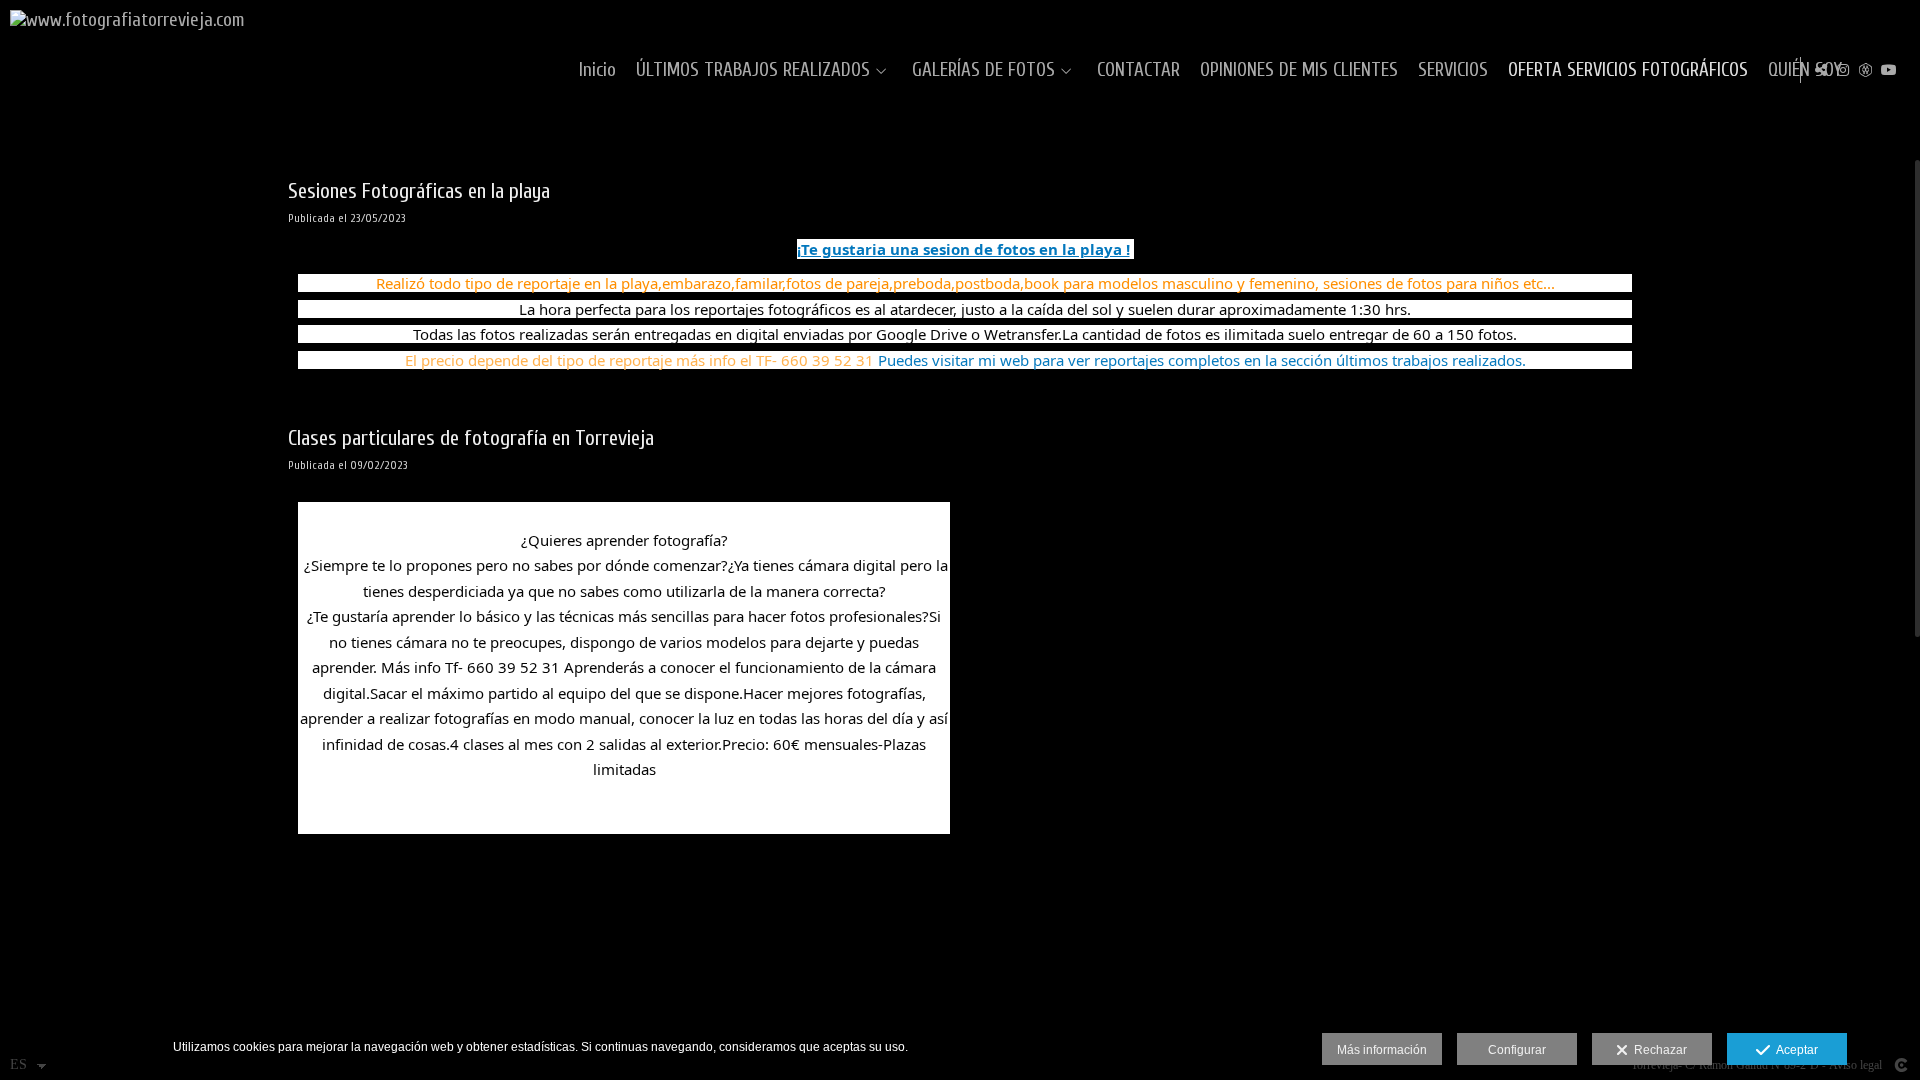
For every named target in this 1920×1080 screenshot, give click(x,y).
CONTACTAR (1138, 70)
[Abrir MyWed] (1866, 70)
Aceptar (1794, 1050)
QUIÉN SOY (1805, 70)
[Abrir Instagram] (1843, 70)
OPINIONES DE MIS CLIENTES (1299, 70)
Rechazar (1657, 1050)
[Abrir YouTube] (1889, 70)
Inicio (597, 70)
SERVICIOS (1453, 70)
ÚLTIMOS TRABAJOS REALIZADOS (753, 70)
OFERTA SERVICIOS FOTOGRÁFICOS (1628, 70)
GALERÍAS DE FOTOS (983, 70)
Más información (1382, 1050)
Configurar (1517, 1050)
